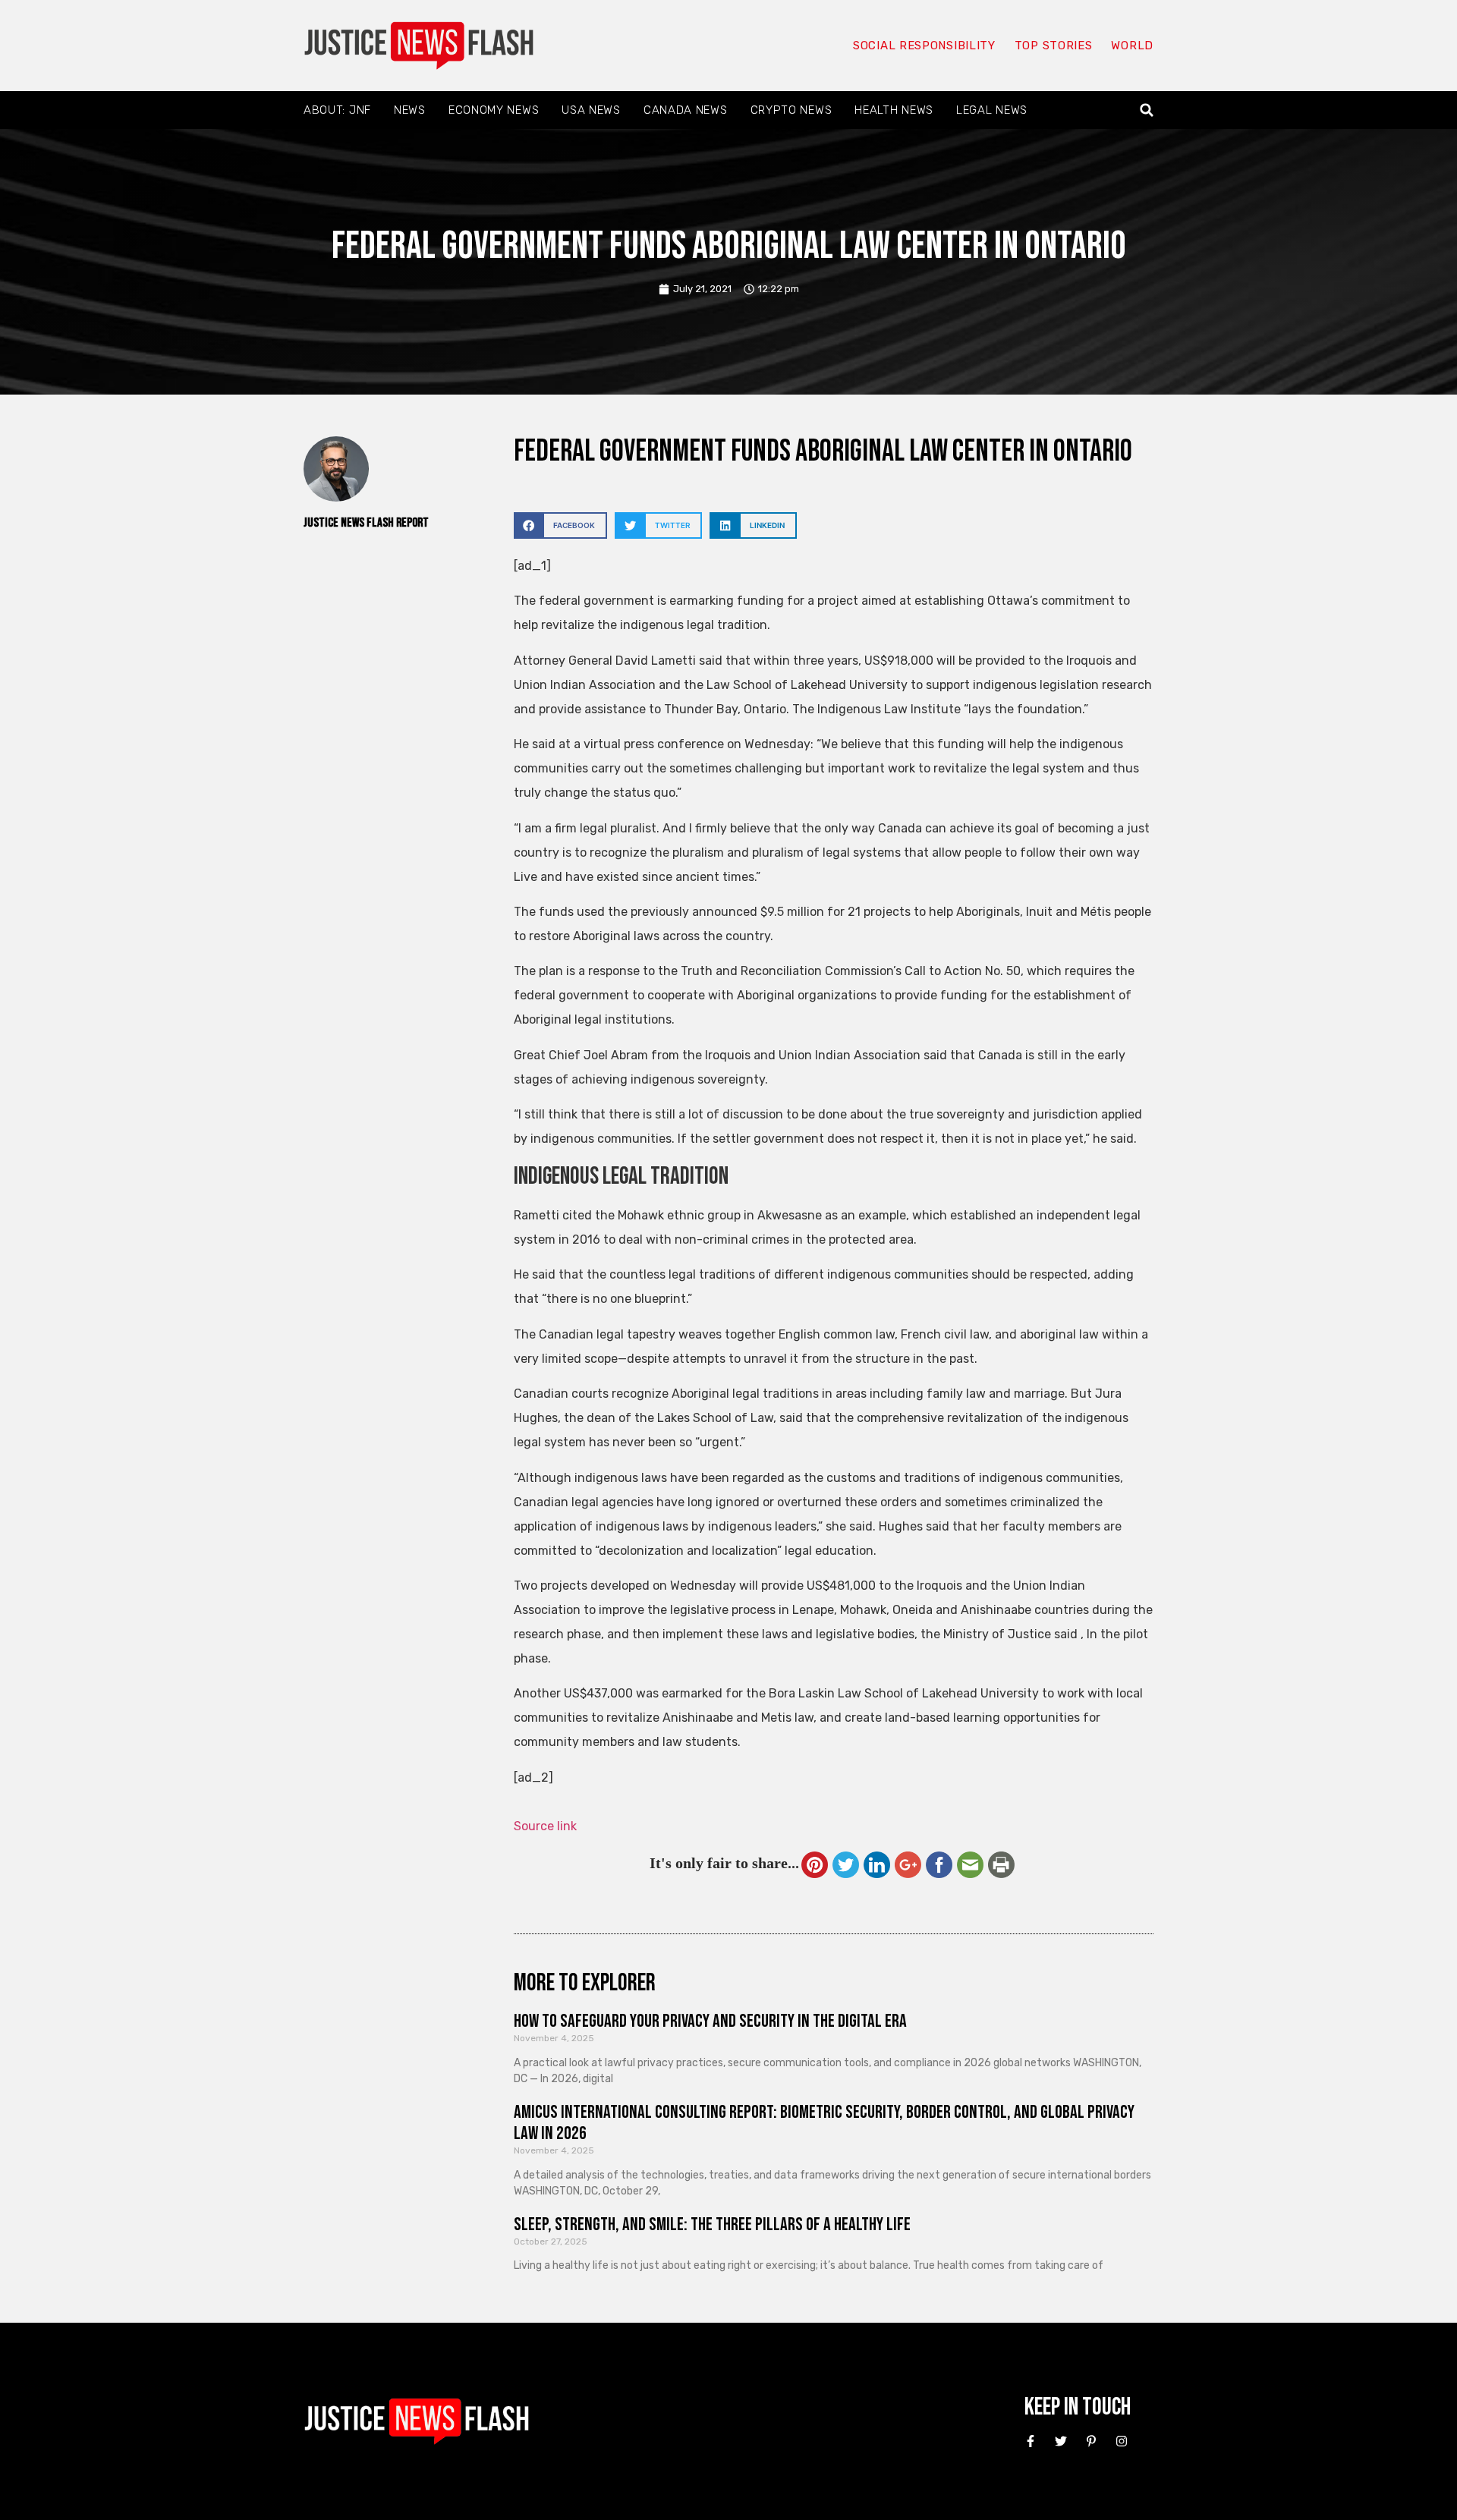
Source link (545, 1826)
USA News (591, 110)
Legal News (992, 110)
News (410, 110)
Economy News (494, 110)
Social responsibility (924, 46)
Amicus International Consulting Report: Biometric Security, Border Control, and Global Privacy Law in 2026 (824, 2123)
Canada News (686, 110)
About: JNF (337, 110)
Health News (894, 110)
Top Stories (1054, 46)
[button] (1147, 110)
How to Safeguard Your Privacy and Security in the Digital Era (710, 2021)
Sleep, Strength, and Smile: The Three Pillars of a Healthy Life (712, 2224)
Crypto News (791, 110)
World (1132, 46)
